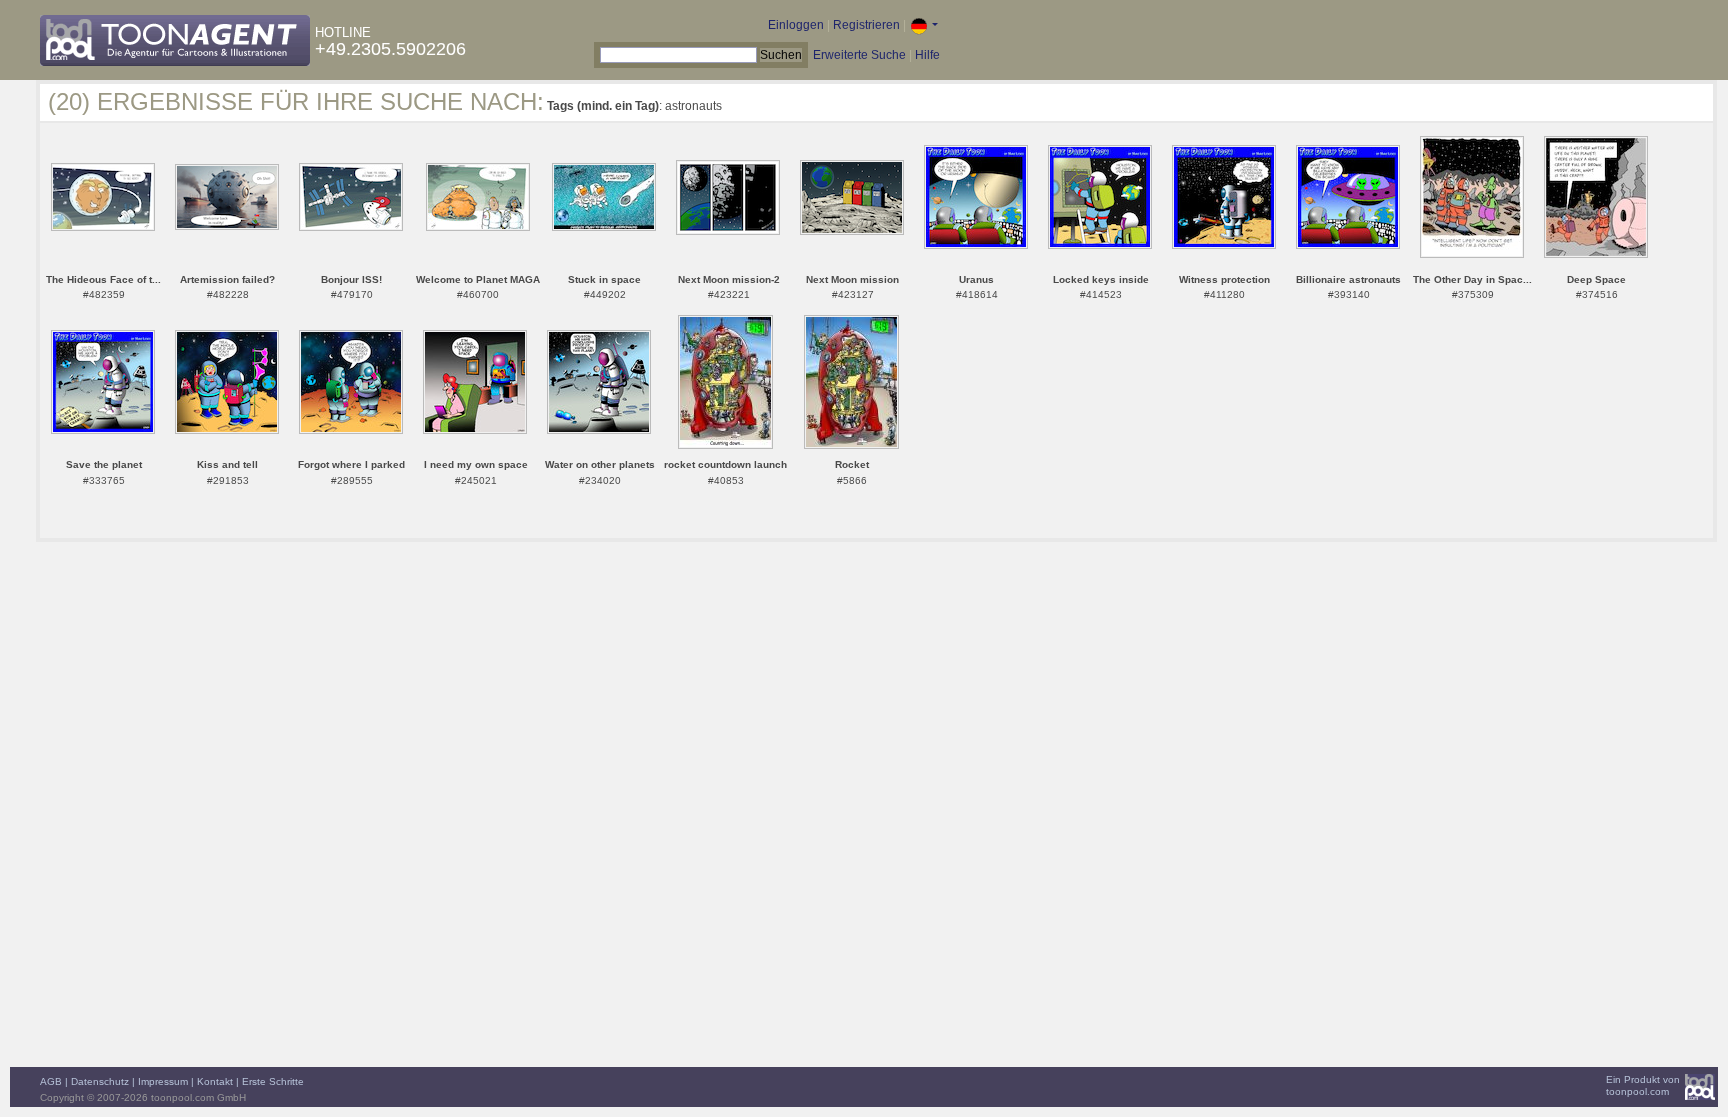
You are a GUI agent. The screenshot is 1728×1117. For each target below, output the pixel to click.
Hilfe (927, 55)
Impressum (163, 1081)
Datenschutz (100, 1081)
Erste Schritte (273, 1081)
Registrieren (866, 25)
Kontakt (215, 1081)
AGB (51, 1081)
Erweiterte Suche (859, 55)
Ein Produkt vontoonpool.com (1643, 1085)
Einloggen (796, 25)
